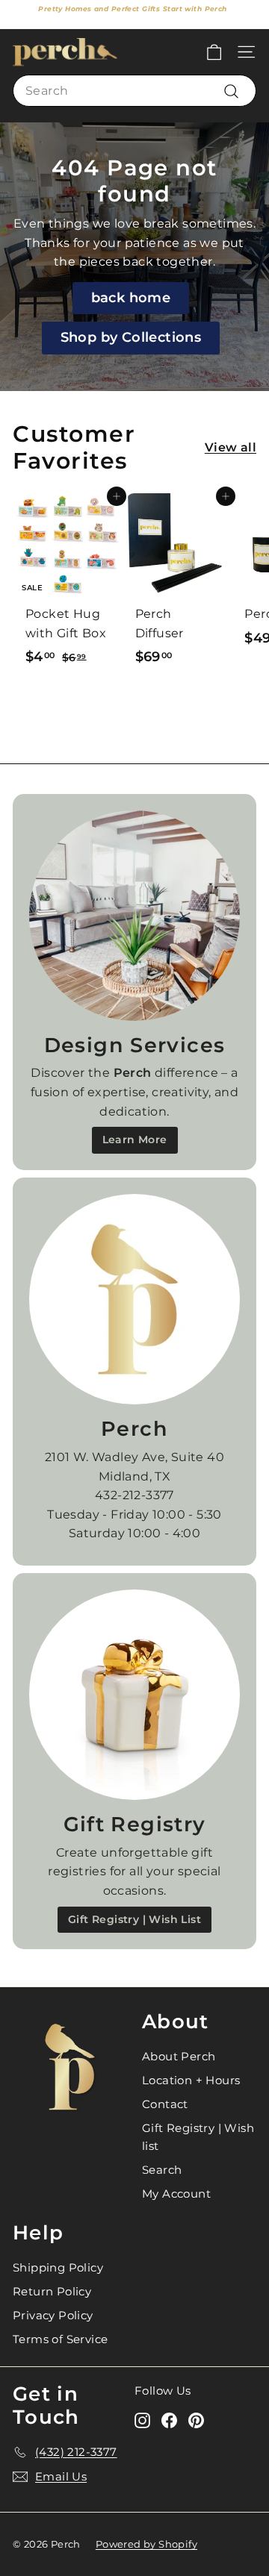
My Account (176, 2194)
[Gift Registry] (134, 1695)
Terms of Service (60, 2339)
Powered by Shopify (146, 2544)
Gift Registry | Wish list (198, 2137)
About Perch (179, 2056)
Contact (165, 2104)
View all (231, 447)
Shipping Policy (58, 2267)
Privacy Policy (53, 2315)
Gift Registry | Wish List (134, 1919)
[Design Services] (134, 916)
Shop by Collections (131, 337)
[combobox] (134, 91)
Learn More (135, 1139)
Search (162, 2170)
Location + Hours (191, 2080)
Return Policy (52, 2291)
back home (131, 298)
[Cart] (214, 52)
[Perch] (134, 1299)
